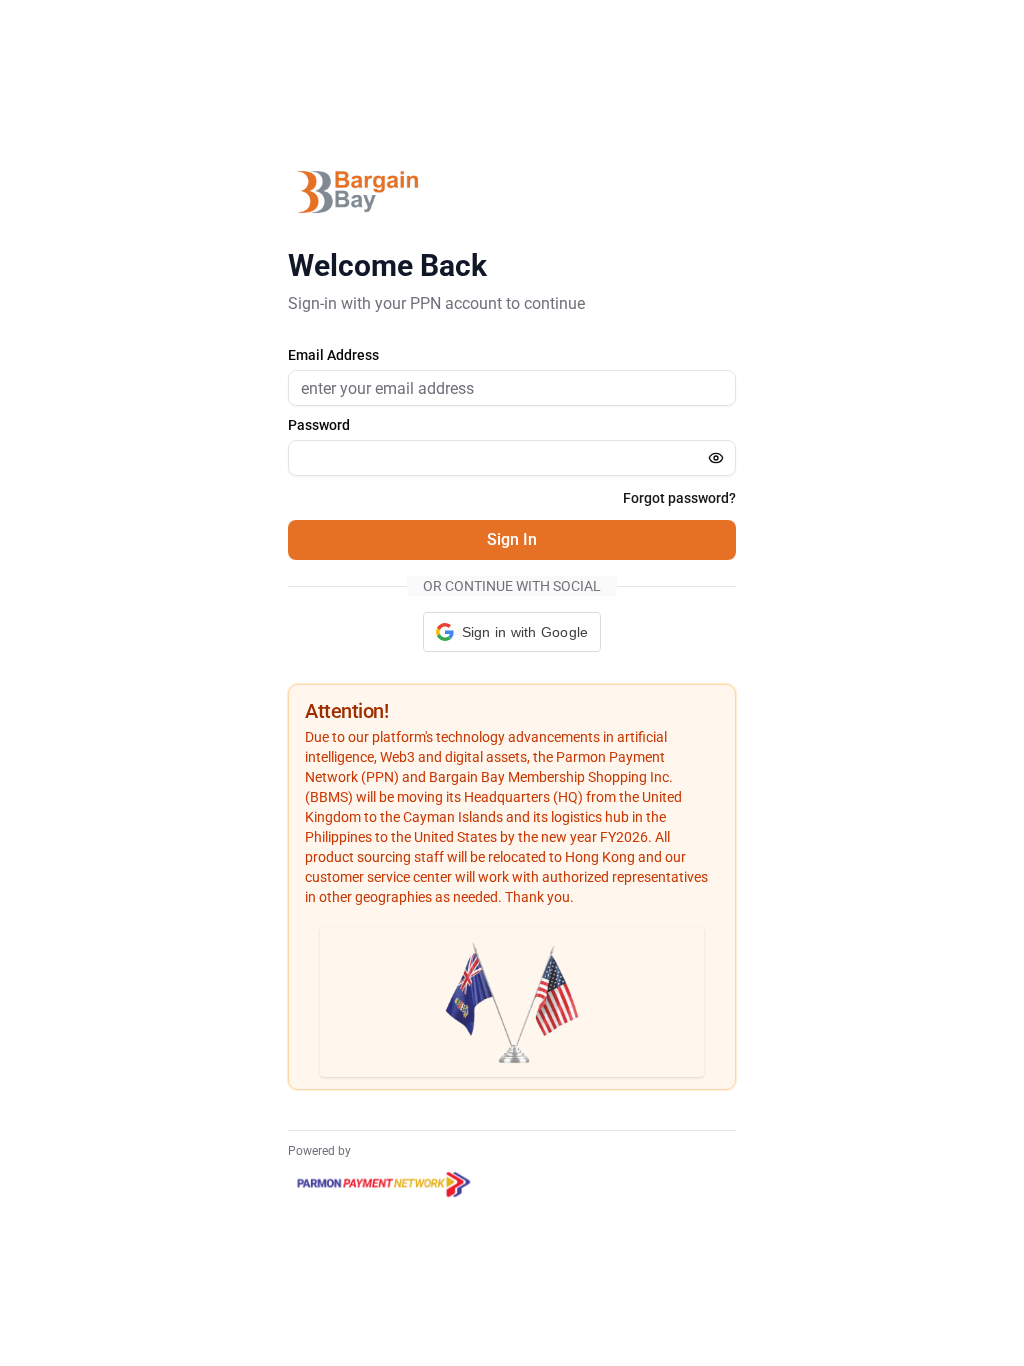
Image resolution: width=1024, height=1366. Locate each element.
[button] (512, 632)
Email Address (333, 355)
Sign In (512, 539)
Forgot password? (679, 498)
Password (319, 425)
